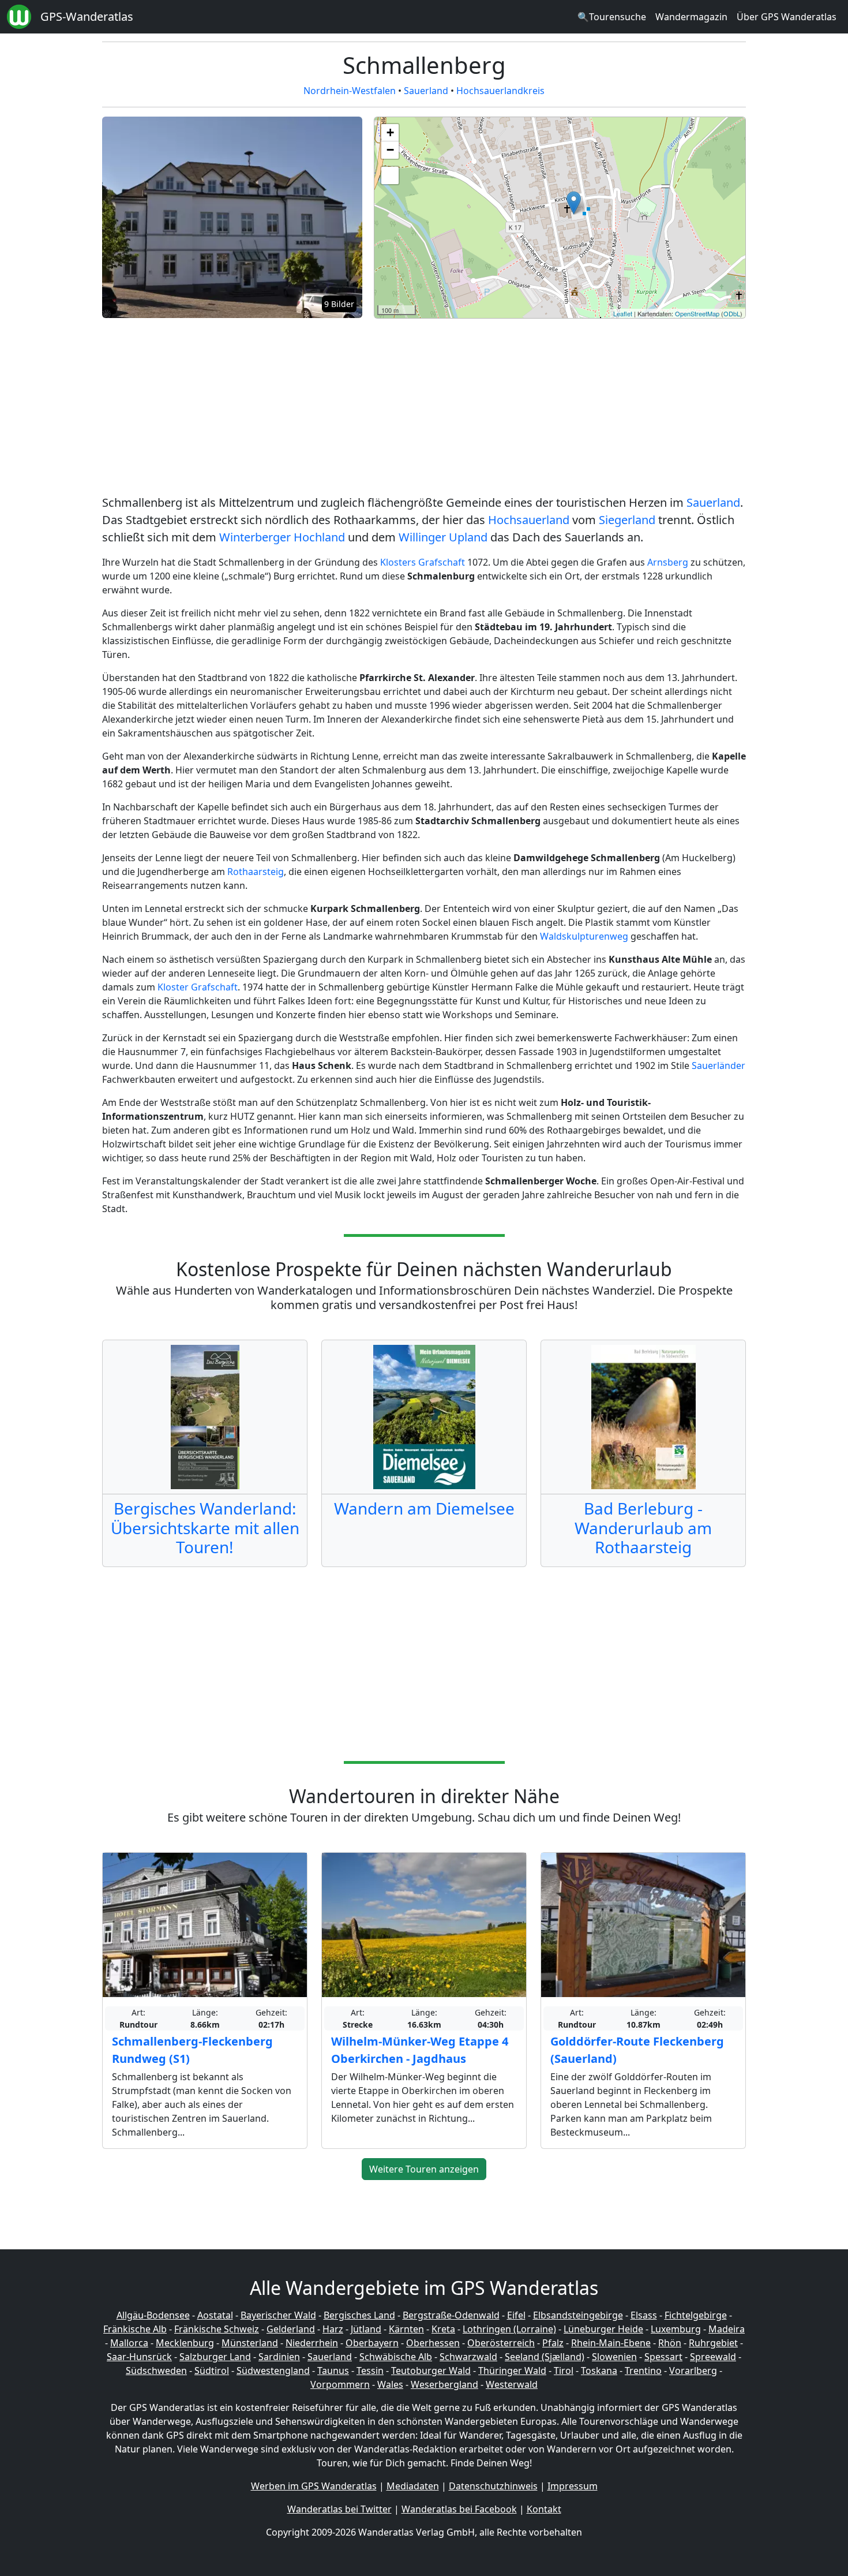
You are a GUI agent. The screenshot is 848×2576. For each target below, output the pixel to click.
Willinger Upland (443, 537)
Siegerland (627, 520)
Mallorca (129, 2343)
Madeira (727, 2329)
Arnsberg (668, 562)
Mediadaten (413, 2486)
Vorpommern (340, 2384)
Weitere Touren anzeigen (424, 2169)
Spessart (663, 2357)
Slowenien (614, 2357)
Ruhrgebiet (713, 2343)
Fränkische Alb (135, 2329)
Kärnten (406, 2329)
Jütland (366, 2329)
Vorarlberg (693, 2371)
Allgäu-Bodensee (153, 2315)
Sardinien (279, 2357)
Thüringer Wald (512, 2371)
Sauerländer (718, 1065)
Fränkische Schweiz (217, 2329)
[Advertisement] (424, 409)
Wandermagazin (691, 17)
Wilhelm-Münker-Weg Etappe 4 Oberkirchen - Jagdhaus (420, 2050)
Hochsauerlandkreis (500, 91)
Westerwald (512, 2384)
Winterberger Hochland (282, 537)
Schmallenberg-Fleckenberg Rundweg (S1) (192, 2050)
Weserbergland (444, 2384)
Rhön (670, 2343)
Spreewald (713, 2357)
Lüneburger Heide (603, 2329)
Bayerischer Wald (278, 2315)
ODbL (732, 313)
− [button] (390, 150)
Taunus (333, 2371)
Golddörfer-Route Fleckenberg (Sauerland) (637, 2050)
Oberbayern (372, 2343)
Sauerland (426, 91)
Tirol (564, 2371)
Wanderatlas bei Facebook (459, 2509)
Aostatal (215, 2315)
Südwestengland (273, 2371)
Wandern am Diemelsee (424, 1508)
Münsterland (250, 2343)
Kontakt (544, 2509)
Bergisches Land (359, 2315)
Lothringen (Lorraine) (509, 2329)
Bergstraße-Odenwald (451, 2315)
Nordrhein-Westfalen (350, 91)
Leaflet (623, 313)
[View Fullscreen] (390, 175)
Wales (390, 2384)
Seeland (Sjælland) (545, 2357)
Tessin (370, 2371)
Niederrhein (312, 2343)
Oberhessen (433, 2343)
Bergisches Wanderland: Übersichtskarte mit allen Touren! (205, 1528)
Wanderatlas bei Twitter (339, 2509)
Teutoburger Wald (431, 2371)
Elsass (644, 2315)
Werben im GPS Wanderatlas (314, 2486)
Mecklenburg (185, 2343)
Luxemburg (676, 2329)
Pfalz (553, 2343)
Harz (333, 2329)
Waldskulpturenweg (584, 936)
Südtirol (212, 2371)
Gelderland (291, 2329)
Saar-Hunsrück (139, 2357)
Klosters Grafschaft (423, 562)
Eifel (516, 2315)
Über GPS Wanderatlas (787, 17)
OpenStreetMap (697, 313)
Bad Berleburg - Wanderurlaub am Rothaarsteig (643, 1528)
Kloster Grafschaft (198, 987)
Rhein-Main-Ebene (611, 2343)
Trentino (643, 2371)
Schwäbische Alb (396, 2357)
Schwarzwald (468, 2357)
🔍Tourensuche (612, 17)
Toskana (599, 2371)
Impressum (573, 2486)
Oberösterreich (501, 2343)
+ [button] (390, 132)
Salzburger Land (215, 2357)
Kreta (443, 2329)
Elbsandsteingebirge (578, 2315)
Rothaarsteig (256, 872)
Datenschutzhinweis (493, 2486)
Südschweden (156, 2371)
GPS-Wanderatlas (87, 16)
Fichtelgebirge (696, 2315)
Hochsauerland (529, 520)
